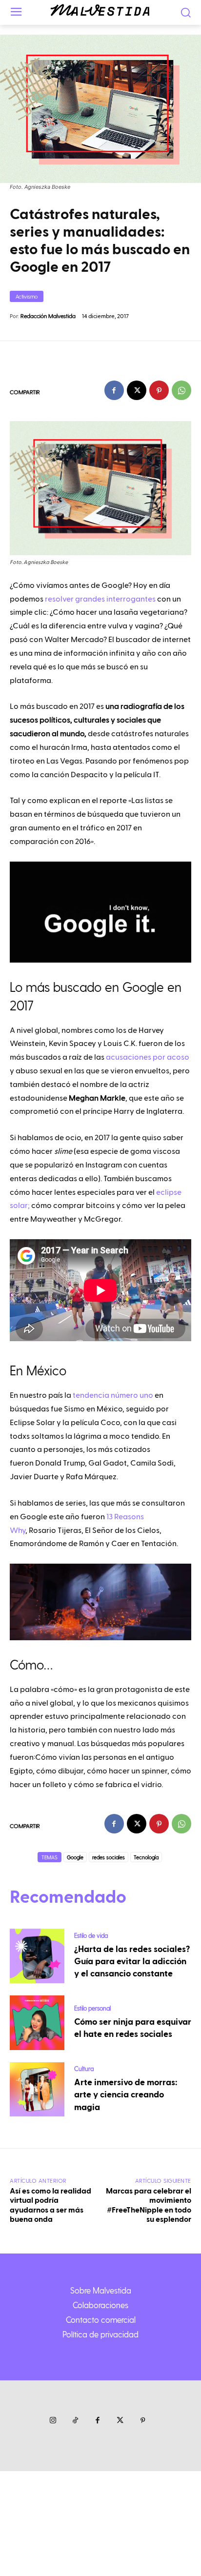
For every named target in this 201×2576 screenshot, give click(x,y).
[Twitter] (120, 2421)
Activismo (27, 296)
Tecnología (146, 1857)
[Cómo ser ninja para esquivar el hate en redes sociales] (37, 2023)
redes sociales (109, 1857)
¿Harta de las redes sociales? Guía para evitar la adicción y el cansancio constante (132, 1962)
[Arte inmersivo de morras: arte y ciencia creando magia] (37, 2090)
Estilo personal (92, 2008)
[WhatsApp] (181, 390)
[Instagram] (53, 2421)
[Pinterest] (159, 390)
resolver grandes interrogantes (100, 599)
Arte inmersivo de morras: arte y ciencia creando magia (126, 2095)
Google (75, 1857)
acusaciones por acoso (148, 1057)
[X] (137, 390)
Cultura (84, 2068)
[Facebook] (114, 390)
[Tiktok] (75, 2421)
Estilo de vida (91, 1935)
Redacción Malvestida (48, 316)
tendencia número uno (113, 1395)
